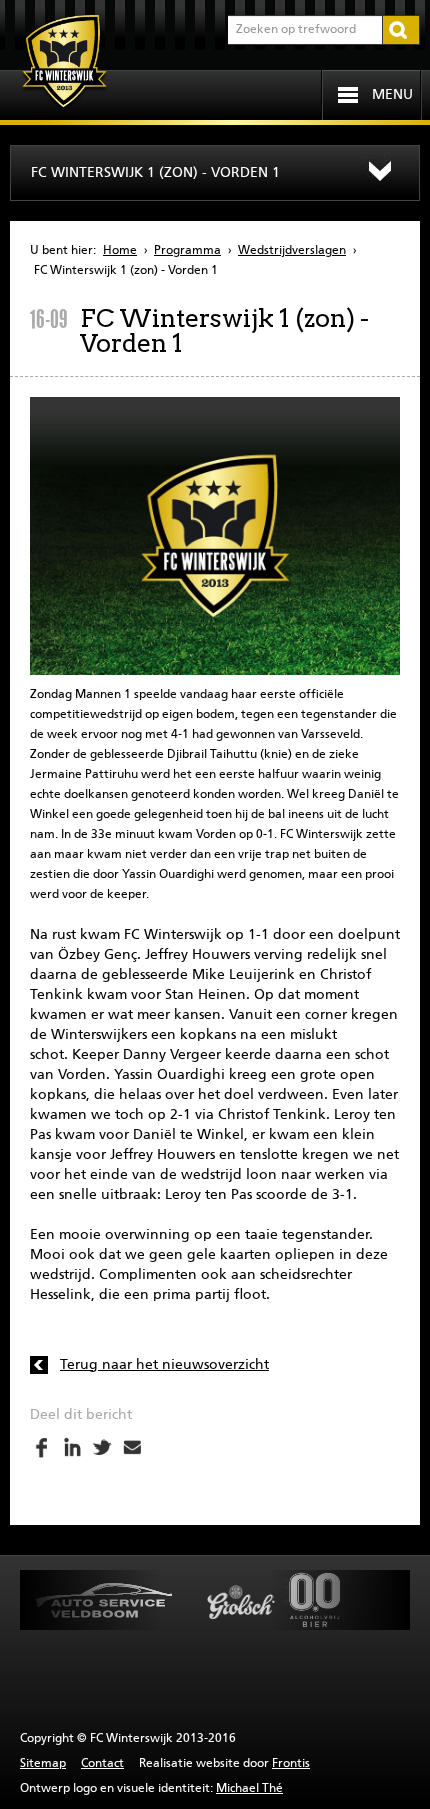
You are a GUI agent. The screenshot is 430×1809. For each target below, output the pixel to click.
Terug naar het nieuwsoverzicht (164, 1365)
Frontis (291, 1764)
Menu (392, 95)
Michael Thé (249, 1789)
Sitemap (43, 1764)
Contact (102, 1764)
